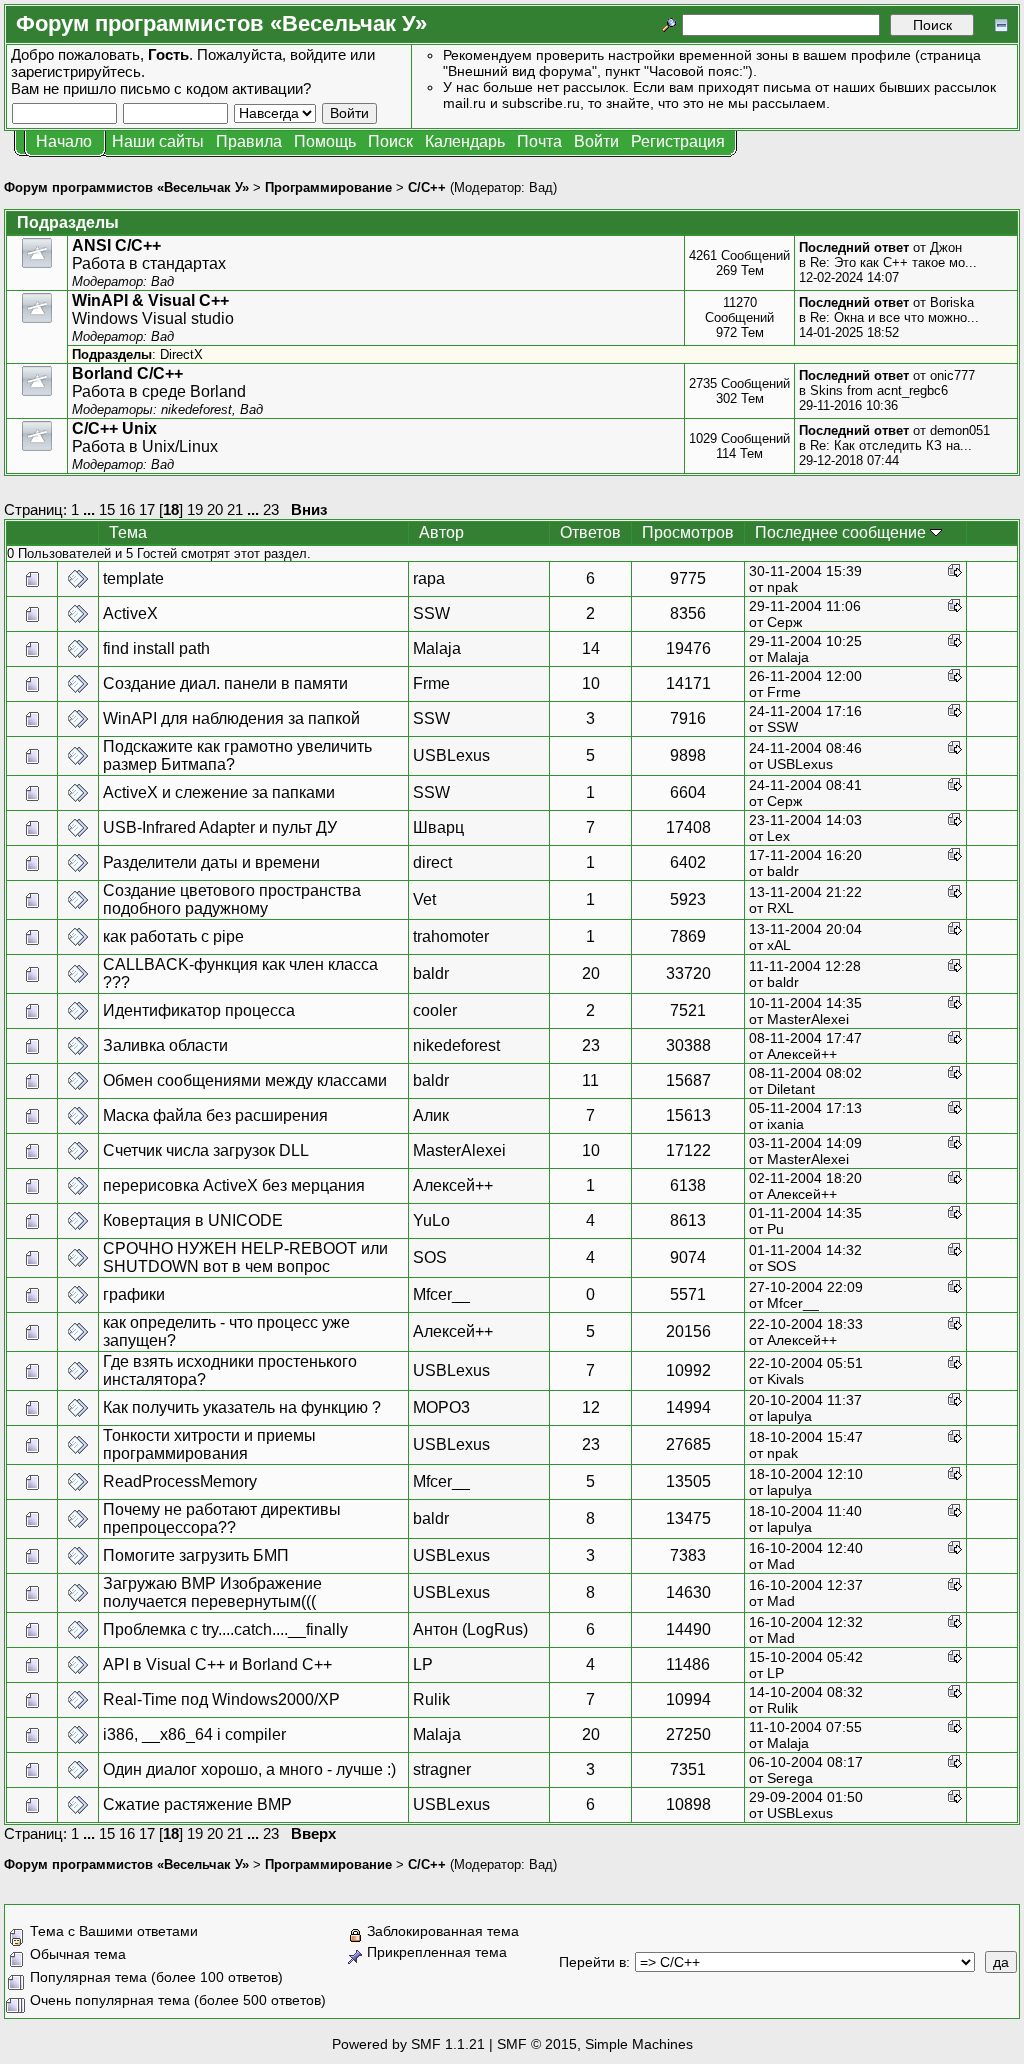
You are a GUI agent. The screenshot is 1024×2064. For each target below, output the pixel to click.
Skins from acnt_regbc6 (879, 390)
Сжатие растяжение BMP (197, 1804)
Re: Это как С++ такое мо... (893, 262)
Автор (441, 532)
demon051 (960, 430)
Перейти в (592, 1962)
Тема (128, 532)
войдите (318, 54)
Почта (539, 141)
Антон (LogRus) (470, 1629)
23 (271, 509)
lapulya (789, 1416)
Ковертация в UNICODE (193, 1220)
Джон (946, 247)
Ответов (590, 532)
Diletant (791, 1089)
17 (147, 509)
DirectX (181, 354)
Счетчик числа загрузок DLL (206, 1150)
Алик (431, 1115)
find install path (156, 648)
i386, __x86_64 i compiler (194, 1734)
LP (423, 1664)
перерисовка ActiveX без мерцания (234, 1185)
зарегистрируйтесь (76, 71)
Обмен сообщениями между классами (245, 1080)
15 (107, 509)
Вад (541, 187)
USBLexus (451, 755)
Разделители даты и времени (211, 862)
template (133, 578)
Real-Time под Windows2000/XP (221, 1699)
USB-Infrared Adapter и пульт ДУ (220, 827)
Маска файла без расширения (215, 1115)
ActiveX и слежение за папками (219, 792)
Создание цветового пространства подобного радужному (232, 899)
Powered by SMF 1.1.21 (408, 2044)
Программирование (328, 187)
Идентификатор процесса (199, 1010)
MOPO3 (441, 1407)
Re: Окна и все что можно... (894, 317)
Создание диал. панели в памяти (225, 683)
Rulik (431, 1699)
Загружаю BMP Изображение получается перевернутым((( (212, 1592)
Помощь (325, 141)
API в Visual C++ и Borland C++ (217, 1664)
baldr (783, 871)
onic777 (952, 375)
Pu (775, 1229)
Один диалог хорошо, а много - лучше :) (249, 1769)
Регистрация (678, 141)
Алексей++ (802, 1054)
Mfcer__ (441, 1294)
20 (215, 509)
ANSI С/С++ (116, 245)
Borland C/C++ (127, 373)
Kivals (785, 1379)
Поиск (390, 141)
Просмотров (688, 532)
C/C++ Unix (114, 428)
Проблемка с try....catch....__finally (225, 1629)
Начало (64, 141)
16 (127, 509)
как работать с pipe (173, 936)
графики (134, 1294)
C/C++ (427, 187)
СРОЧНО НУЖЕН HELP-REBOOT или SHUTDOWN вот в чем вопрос (245, 1257)
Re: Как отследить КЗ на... (891, 445)
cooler (435, 1010)
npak (782, 587)
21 (235, 509)
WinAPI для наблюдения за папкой (231, 718)
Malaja (437, 648)
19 (195, 509)
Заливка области (165, 1045)
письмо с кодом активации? (215, 88)
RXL (780, 908)
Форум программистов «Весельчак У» (126, 187)
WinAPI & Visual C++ (150, 300)
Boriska (952, 302)
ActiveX (130, 613)
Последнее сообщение (842, 532)
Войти (596, 141)
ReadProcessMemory (180, 1481)
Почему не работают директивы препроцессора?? (222, 1518)
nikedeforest (196, 409)
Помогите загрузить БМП (196, 1555)
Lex (778, 836)
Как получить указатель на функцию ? (242, 1407)
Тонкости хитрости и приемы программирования (209, 1444)
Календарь (465, 141)
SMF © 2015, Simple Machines (595, 2044)
